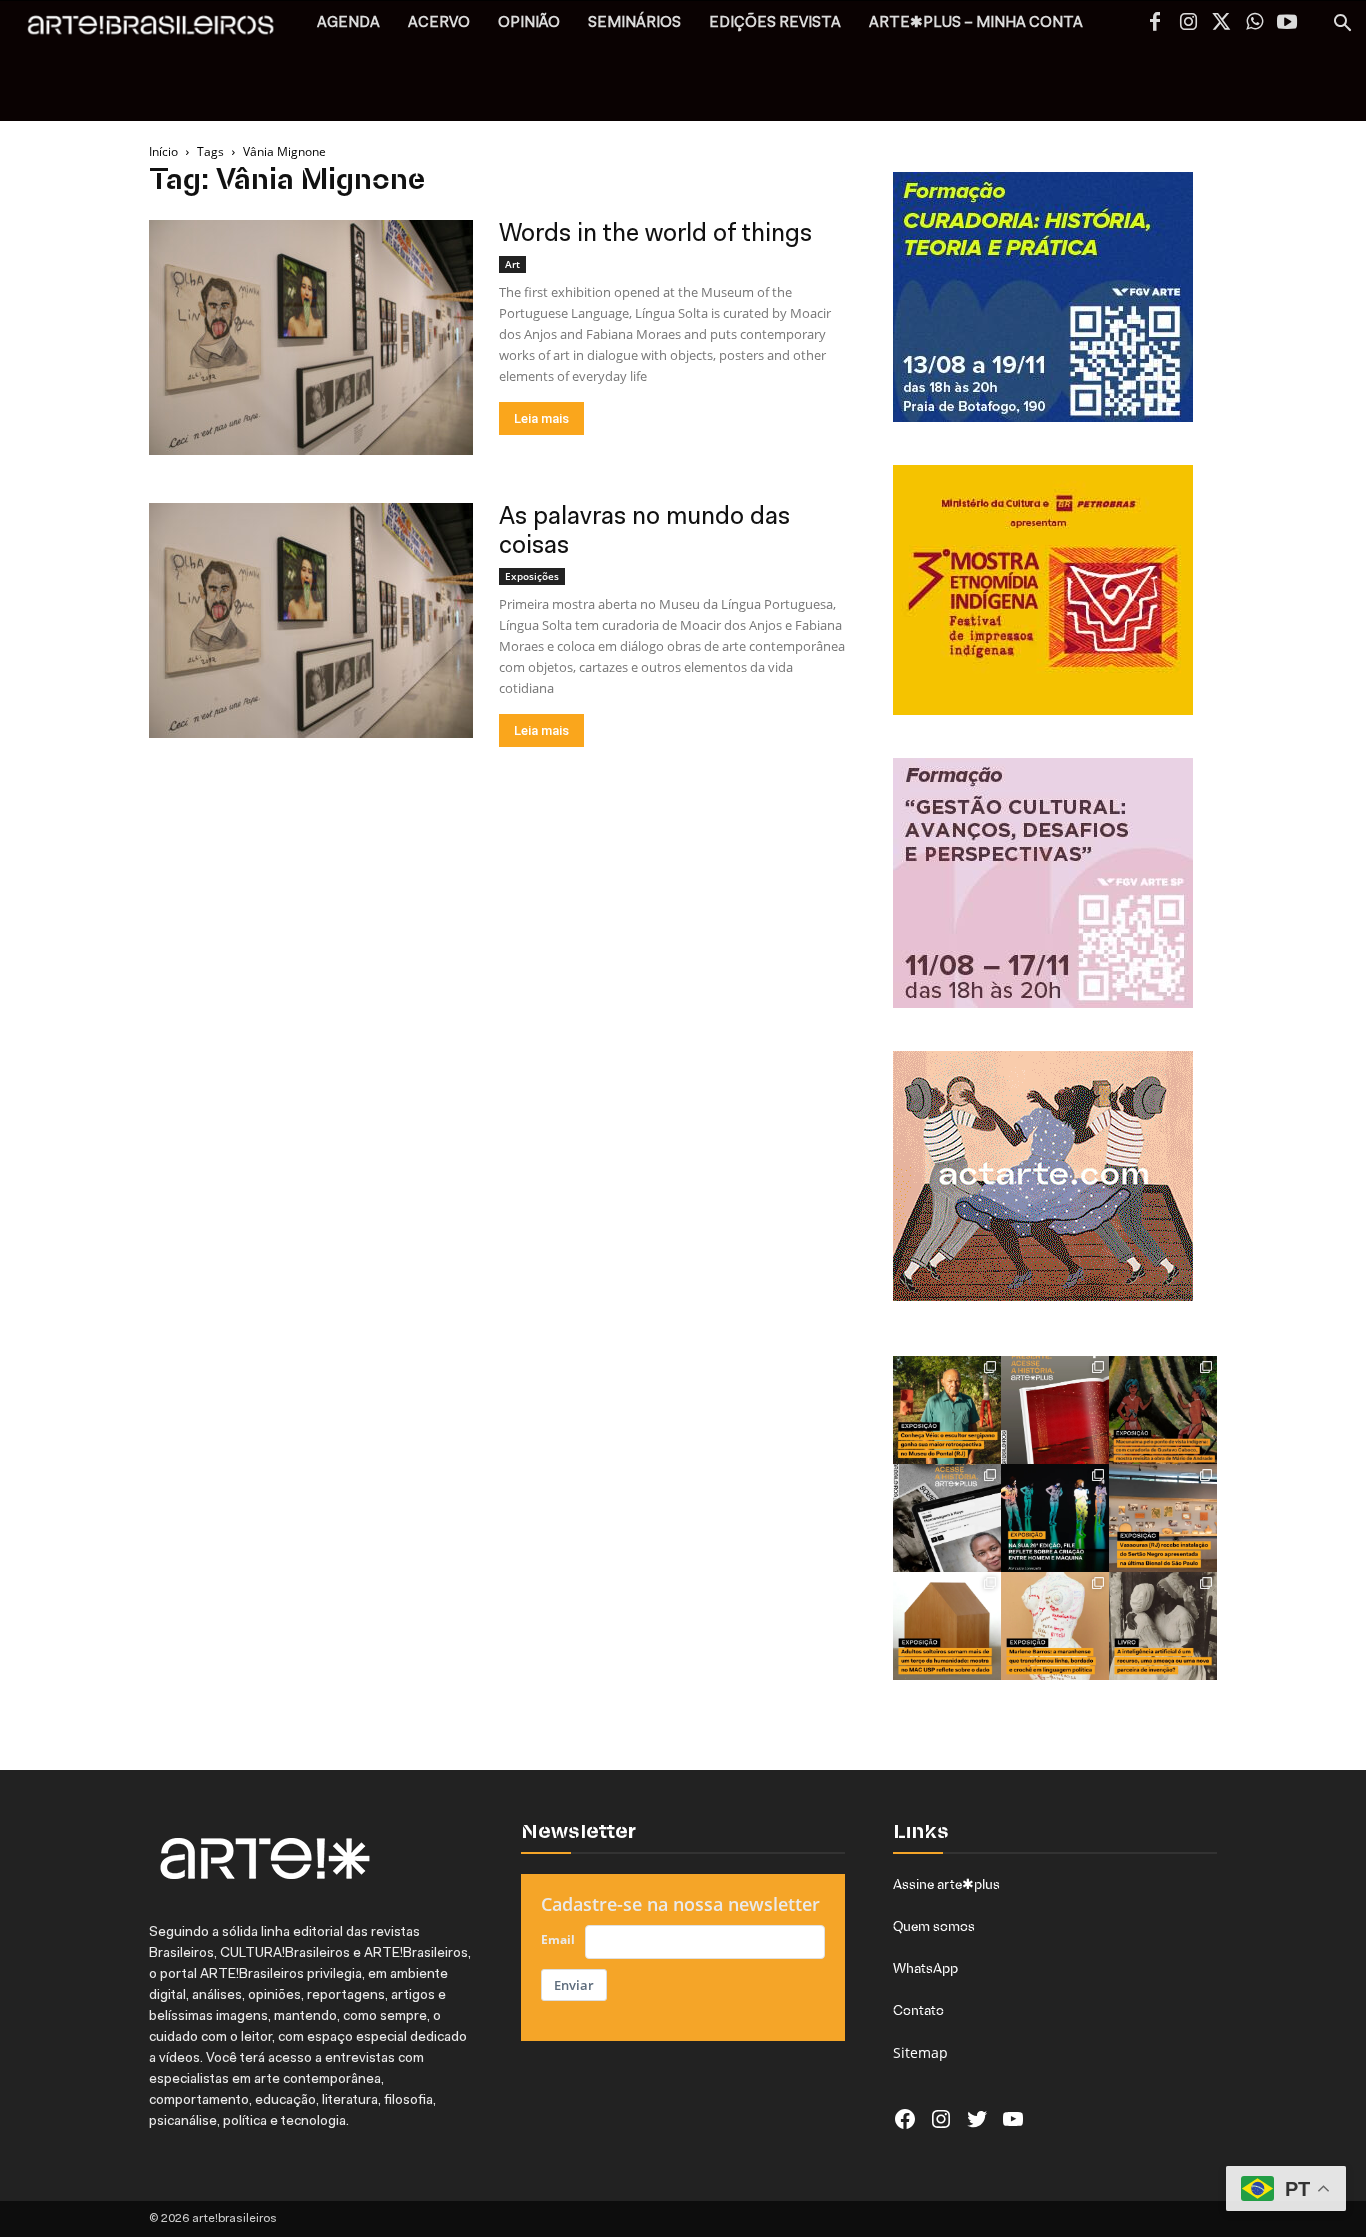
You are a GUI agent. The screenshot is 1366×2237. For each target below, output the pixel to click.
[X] (1221, 24)
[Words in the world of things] (311, 337)
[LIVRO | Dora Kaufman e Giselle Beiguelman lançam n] (1163, 1626)
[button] (1342, 25)
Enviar (574, 1985)
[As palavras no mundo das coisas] (311, 620)
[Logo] (161, 30)
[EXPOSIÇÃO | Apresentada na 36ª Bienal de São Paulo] (1163, 1518)
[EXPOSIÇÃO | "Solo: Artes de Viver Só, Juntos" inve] (947, 1626)
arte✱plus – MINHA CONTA (976, 23)
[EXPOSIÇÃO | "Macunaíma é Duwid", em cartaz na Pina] (1163, 1410)
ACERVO (439, 23)
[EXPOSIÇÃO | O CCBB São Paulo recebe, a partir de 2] (1055, 1626)
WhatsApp (925, 1968)
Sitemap (920, 2052)
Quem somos (934, 1926)
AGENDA (348, 23)
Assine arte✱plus (946, 1884)
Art (512, 264)
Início (163, 151)
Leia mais (541, 418)
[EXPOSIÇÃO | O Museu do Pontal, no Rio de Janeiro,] (947, 1410)
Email (558, 1939)
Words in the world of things (655, 234)
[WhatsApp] (1254, 24)
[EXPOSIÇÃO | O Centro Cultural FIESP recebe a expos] (1055, 1518)
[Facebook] (1155, 24)
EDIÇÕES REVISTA (775, 23)
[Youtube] (1287, 24)
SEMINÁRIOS (634, 23)
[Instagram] (1188, 24)
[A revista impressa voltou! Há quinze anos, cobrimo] (1055, 1410)
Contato (918, 2010)
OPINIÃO (529, 23)
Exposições (532, 576)
